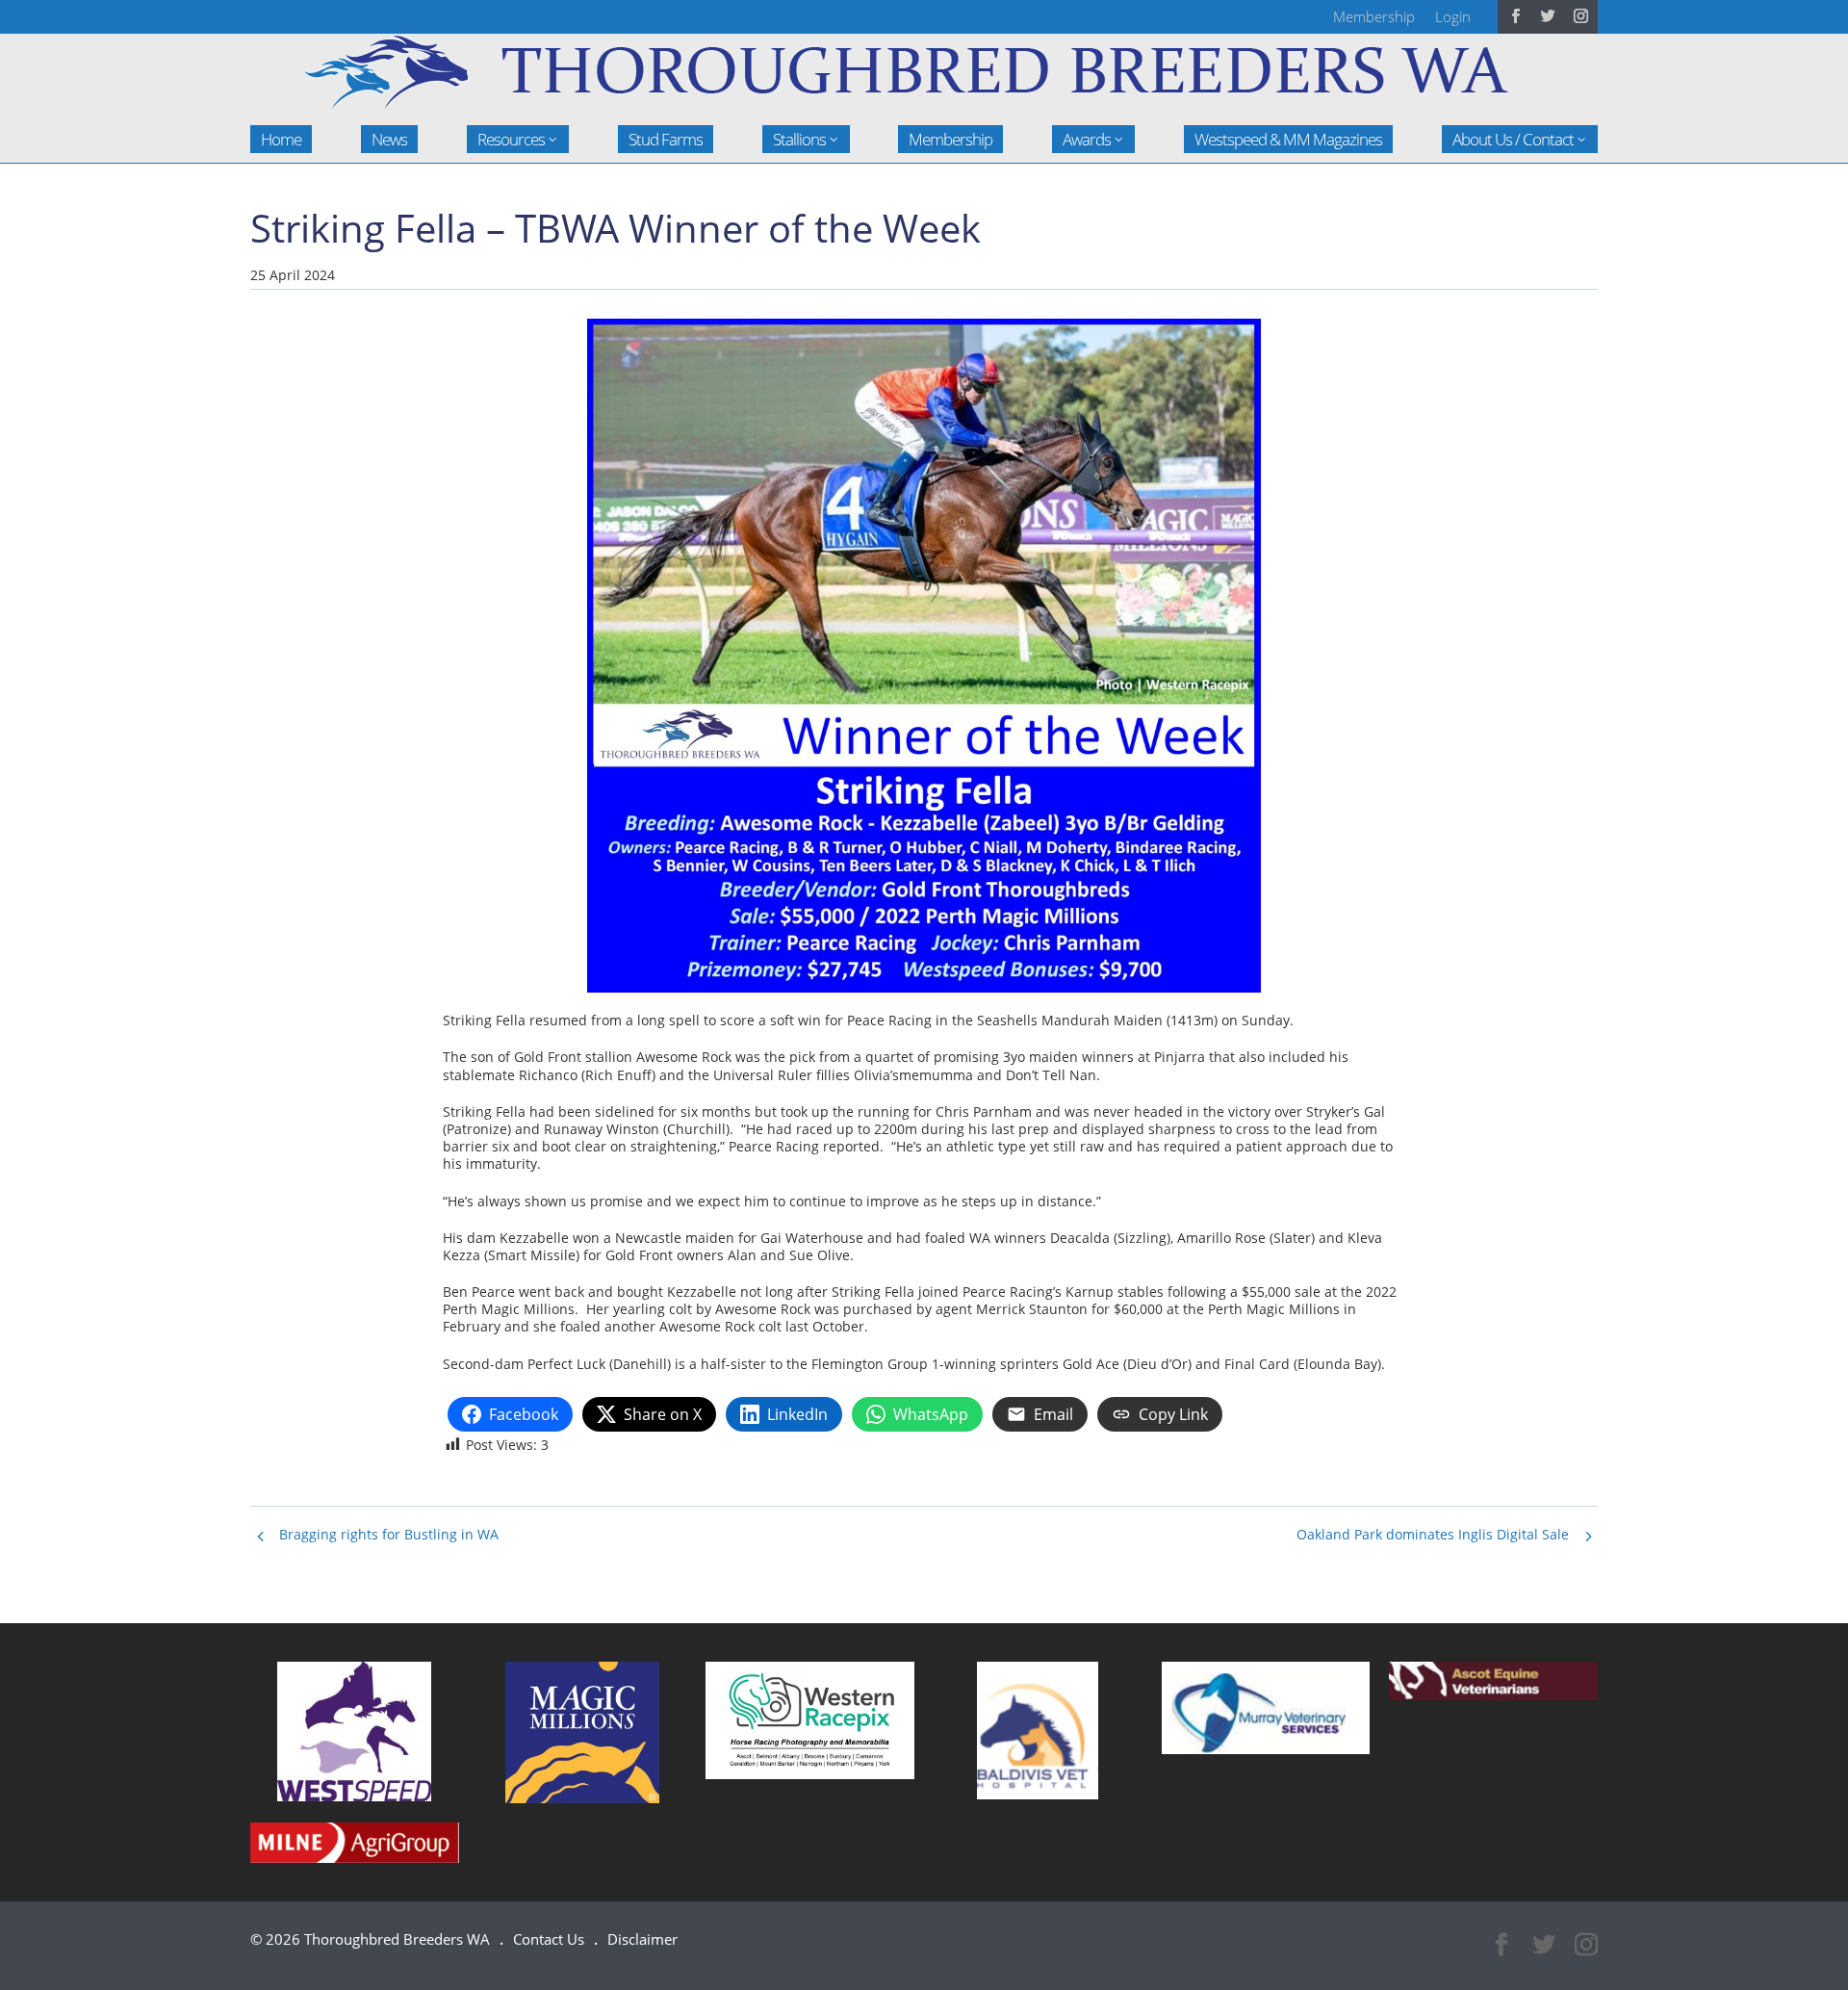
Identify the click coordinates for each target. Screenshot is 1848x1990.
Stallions (799, 139)
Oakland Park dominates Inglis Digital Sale (1433, 1534)
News (389, 139)
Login (1453, 16)
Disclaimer (642, 1939)
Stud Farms (666, 139)
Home (281, 139)
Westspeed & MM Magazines (1288, 139)
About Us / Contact (1513, 139)
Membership (1374, 16)
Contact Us (549, 1939)
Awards (1087, 139)
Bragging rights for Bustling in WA (389, 1534)
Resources (511, 139)
